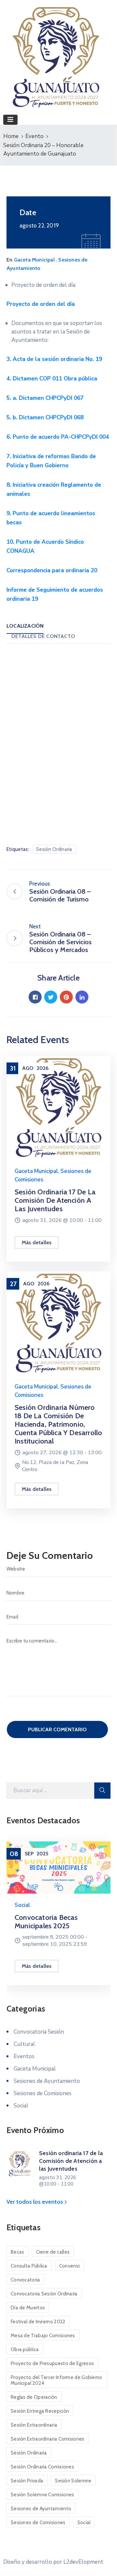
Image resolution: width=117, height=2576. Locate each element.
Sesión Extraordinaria (34, 2425)
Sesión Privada (27, 2481)
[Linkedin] (82, 997)
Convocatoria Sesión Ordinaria (44, 2294)
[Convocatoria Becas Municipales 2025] (58, 1867)
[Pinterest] (66, 997)
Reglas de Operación (34, 2397)
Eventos (24, 2056)
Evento (34, 136)
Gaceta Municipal (34, 260)
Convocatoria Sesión (39, 2032)
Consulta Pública (29, 2266)
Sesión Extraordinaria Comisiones (48, 2439)
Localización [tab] (25, 626)
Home (11, 136)
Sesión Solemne (73, 2481)
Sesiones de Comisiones (43, 2093)
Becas (18, 2252)
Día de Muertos (28, 2308)
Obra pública (25, 2350)
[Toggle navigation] (10, 120)
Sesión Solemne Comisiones (43, 2495)
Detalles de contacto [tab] (43, 636)
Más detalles (37, 1242)
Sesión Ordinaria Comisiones (42, 2467)
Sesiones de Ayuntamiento (47, 2081)
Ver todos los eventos (35, 2202)
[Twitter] (51, 997)
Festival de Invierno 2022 (38, 2322)
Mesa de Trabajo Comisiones (43, 2336)
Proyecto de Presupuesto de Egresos (52, 2363)
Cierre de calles (53, 2252)
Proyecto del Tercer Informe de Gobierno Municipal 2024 (57, 2380)
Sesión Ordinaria (54, 849)
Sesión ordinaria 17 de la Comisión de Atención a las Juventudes (55, 1200)
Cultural (24, 2044)
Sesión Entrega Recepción (40, 2411)
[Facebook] (35, 997)
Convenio (70, 2266)
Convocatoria (26, 2280)
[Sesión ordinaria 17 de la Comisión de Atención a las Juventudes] (58, 1107)
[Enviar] (102, 1791)
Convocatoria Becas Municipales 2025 (46, 1922)
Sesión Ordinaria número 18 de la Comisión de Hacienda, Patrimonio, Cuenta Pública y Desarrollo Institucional (58, 1424)
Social (22, 1905)
